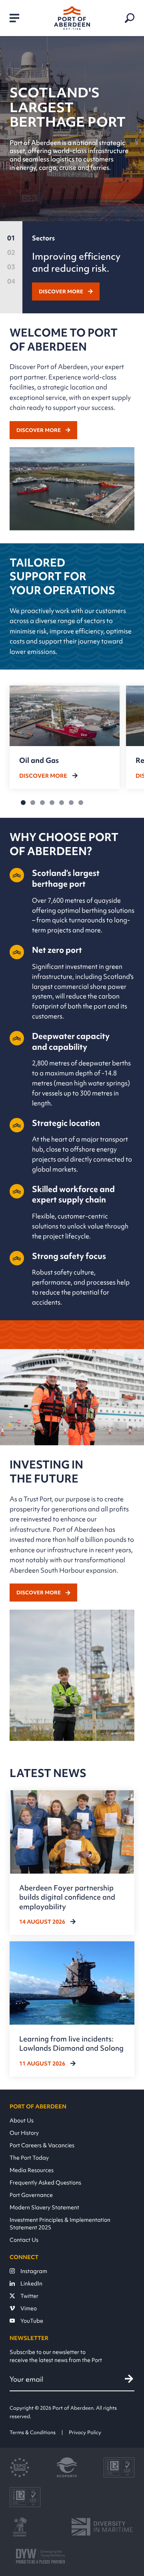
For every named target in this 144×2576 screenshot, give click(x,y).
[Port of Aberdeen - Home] (72, 18)
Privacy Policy (85, 2432)
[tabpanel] (83, 267)
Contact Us (24, 2240)
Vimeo (29, 2308)
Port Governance (31, 2195)
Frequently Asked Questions (45, 2182)
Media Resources (32, 2170)
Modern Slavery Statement (44, 2207)
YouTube (32, 2321)
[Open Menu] (14, 18)
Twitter (29, 2296)
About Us (22, 2120)
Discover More (61, 291)
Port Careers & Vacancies (42, 2145)
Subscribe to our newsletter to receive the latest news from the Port (56, 2356)
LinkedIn (31, 2283)
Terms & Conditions (33, 2432)
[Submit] (129, 2379)
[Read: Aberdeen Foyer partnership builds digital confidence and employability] (72, 1863)
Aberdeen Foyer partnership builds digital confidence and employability (67, 1897)
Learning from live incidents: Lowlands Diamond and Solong (71, 2043)
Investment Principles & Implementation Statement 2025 (60, 2223)
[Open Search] (130, 18)
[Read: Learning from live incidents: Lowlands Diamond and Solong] (72, 2009)
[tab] (11, 240)
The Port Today (29, 2157)
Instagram (34, 2271)
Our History (24, 2133)
